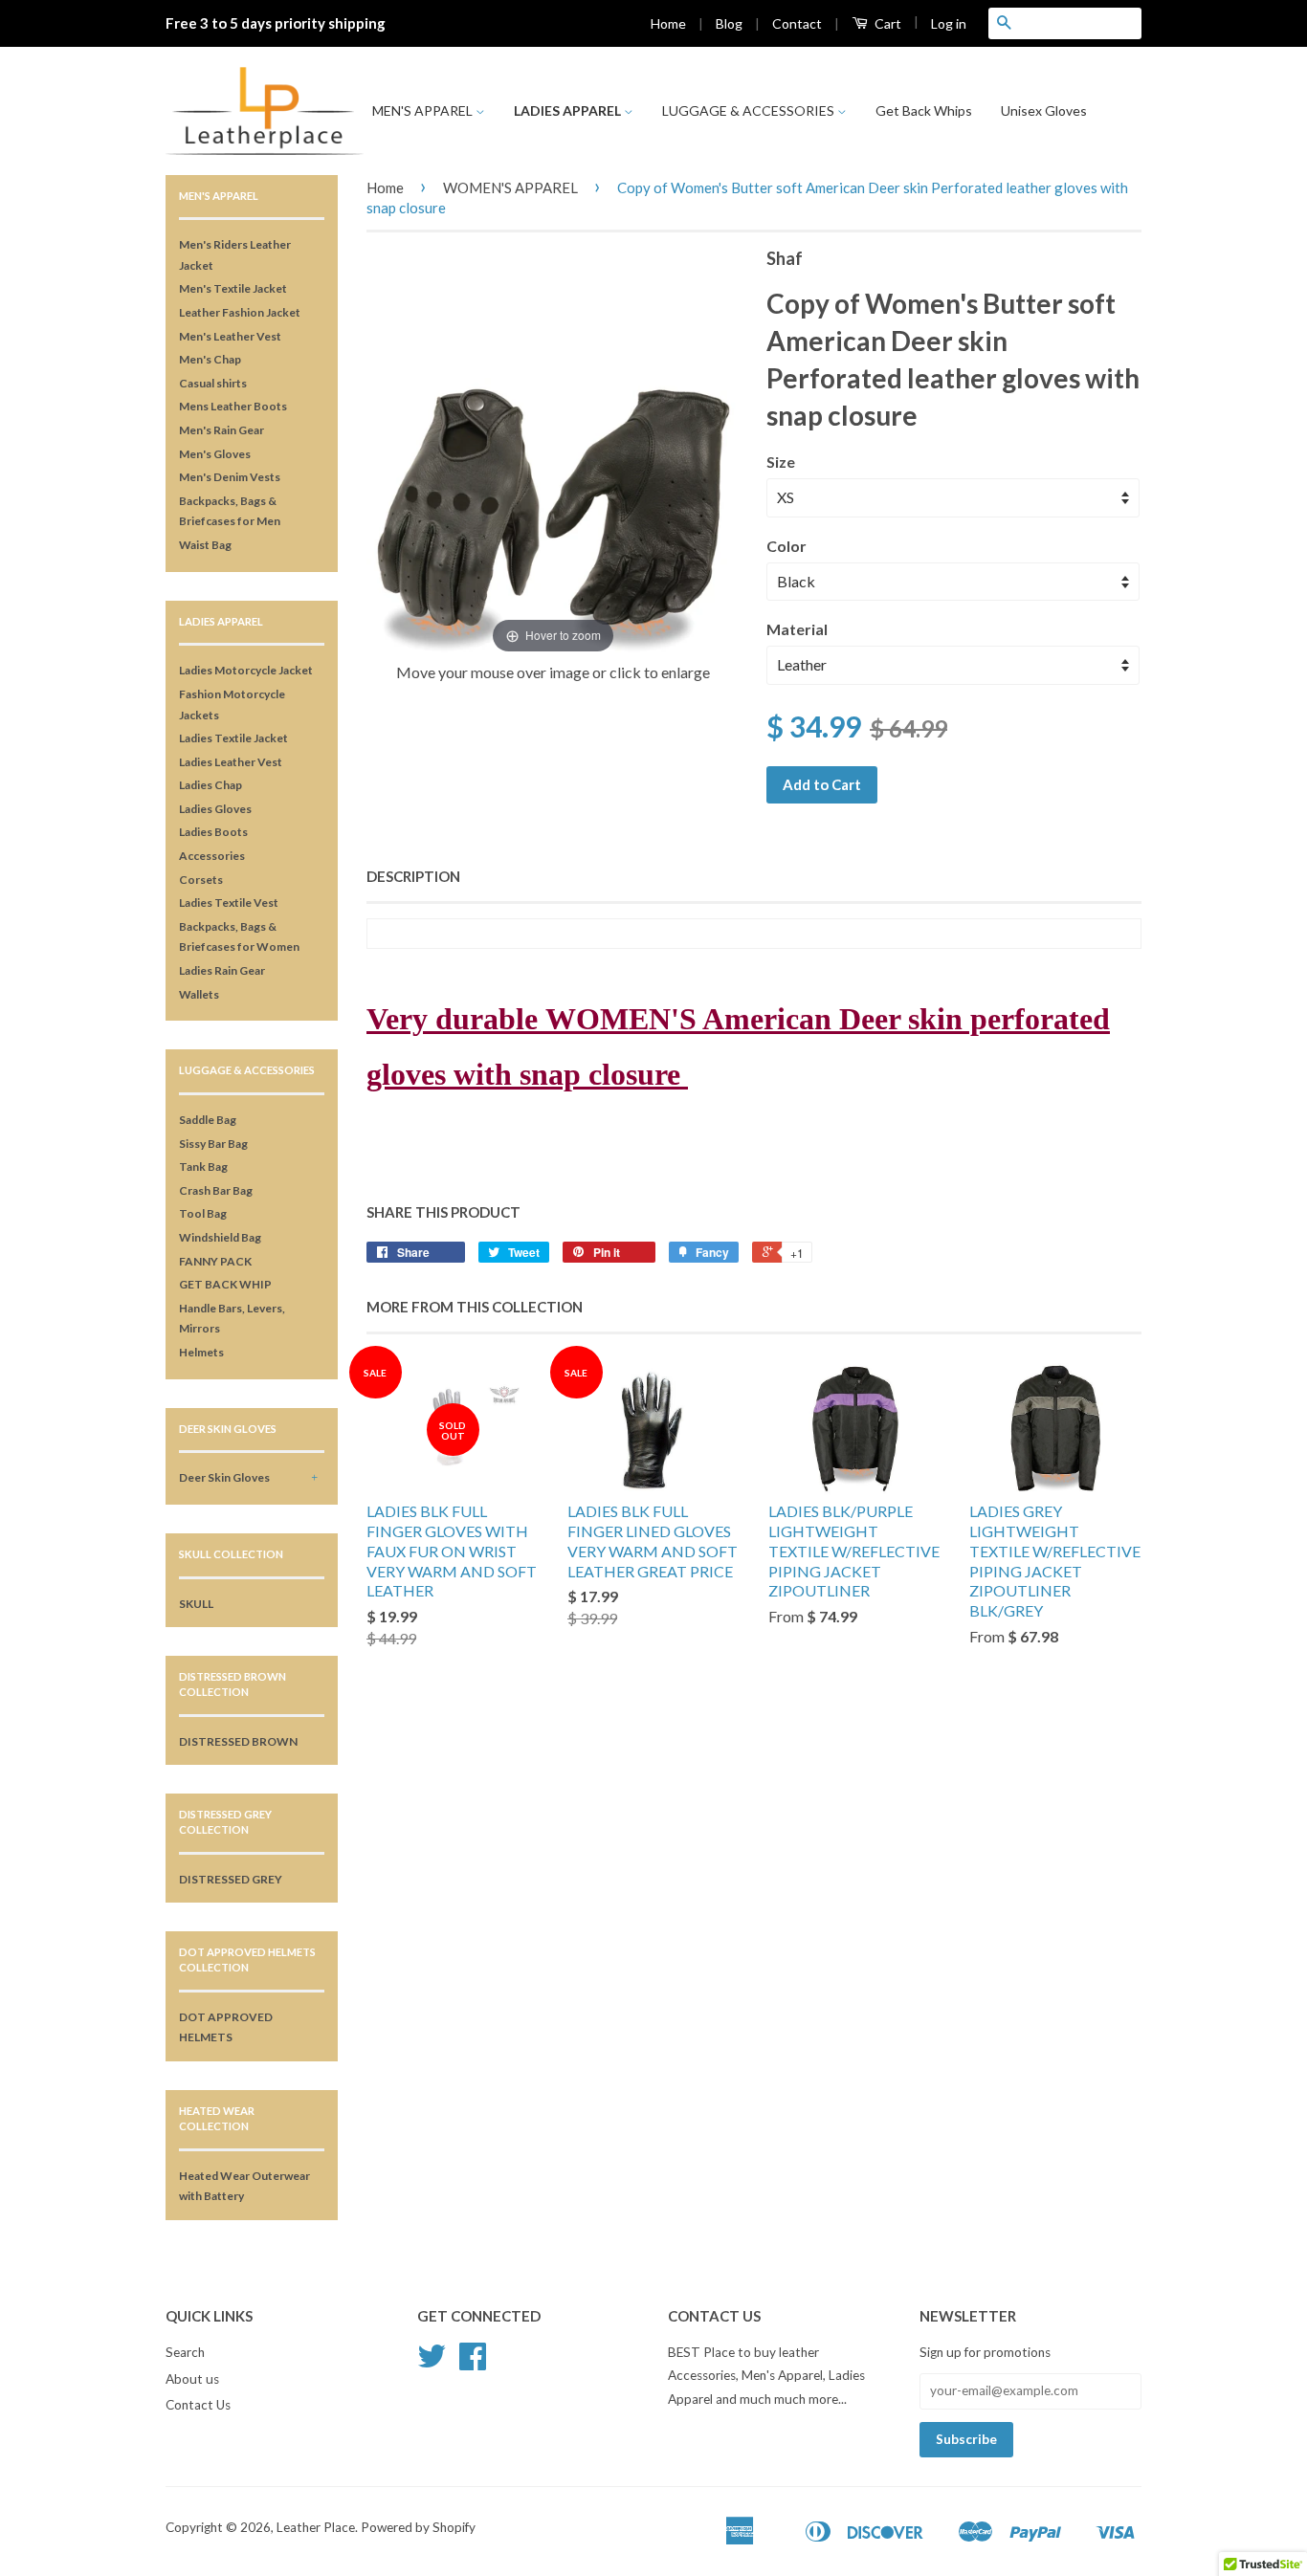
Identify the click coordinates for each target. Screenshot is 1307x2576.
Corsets (201, 880)
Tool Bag (203, 1213)
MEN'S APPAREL (424, 110)
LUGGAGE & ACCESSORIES (750, 110)
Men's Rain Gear (222, 430)
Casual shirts (213, 383)
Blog (729, 23)
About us (192, 2379)
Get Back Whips (924, 110)
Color (786, 546)
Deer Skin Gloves (224, 1477)
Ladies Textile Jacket (233, 738)
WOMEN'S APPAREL (510, 187)
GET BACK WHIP (225, 1284)
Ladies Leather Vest (231, 762)
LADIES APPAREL (569, 110)
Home (668, 23)
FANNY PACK (215, 1261)
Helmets (201, 1352)
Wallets (199, 994)
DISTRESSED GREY (231, 1879)
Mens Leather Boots (233, 406)
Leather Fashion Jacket (240, 312)
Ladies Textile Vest (229, 903)
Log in (949, 23)
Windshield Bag (220, 1237)
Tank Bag (203, 1167)
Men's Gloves (215, 454)
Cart (886, 23)
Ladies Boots (213, 832)
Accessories (212, 856)
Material (797, 629)
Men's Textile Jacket (233, 288)
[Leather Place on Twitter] (432, 2363)
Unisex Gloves (1044, 110)
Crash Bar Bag (216, 1190)
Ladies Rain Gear (222, 970)
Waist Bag (205, 545)
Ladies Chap (210, 785)
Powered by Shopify (418, 2527)
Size (781, 462)
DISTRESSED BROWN (238, 1741)
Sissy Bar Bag (213, 1144)
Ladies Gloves (215, 809)
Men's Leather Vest (230, 336)
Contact (797, 23)
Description (413, 876)
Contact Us (198, 2405)
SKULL (196, 1604)
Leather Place (316, 2527)
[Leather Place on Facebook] (473, 2363)
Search (185, 2352)
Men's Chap (210, 359)
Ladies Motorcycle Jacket (246, 670)
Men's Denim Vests (230, 477)
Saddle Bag (208, 1120)
